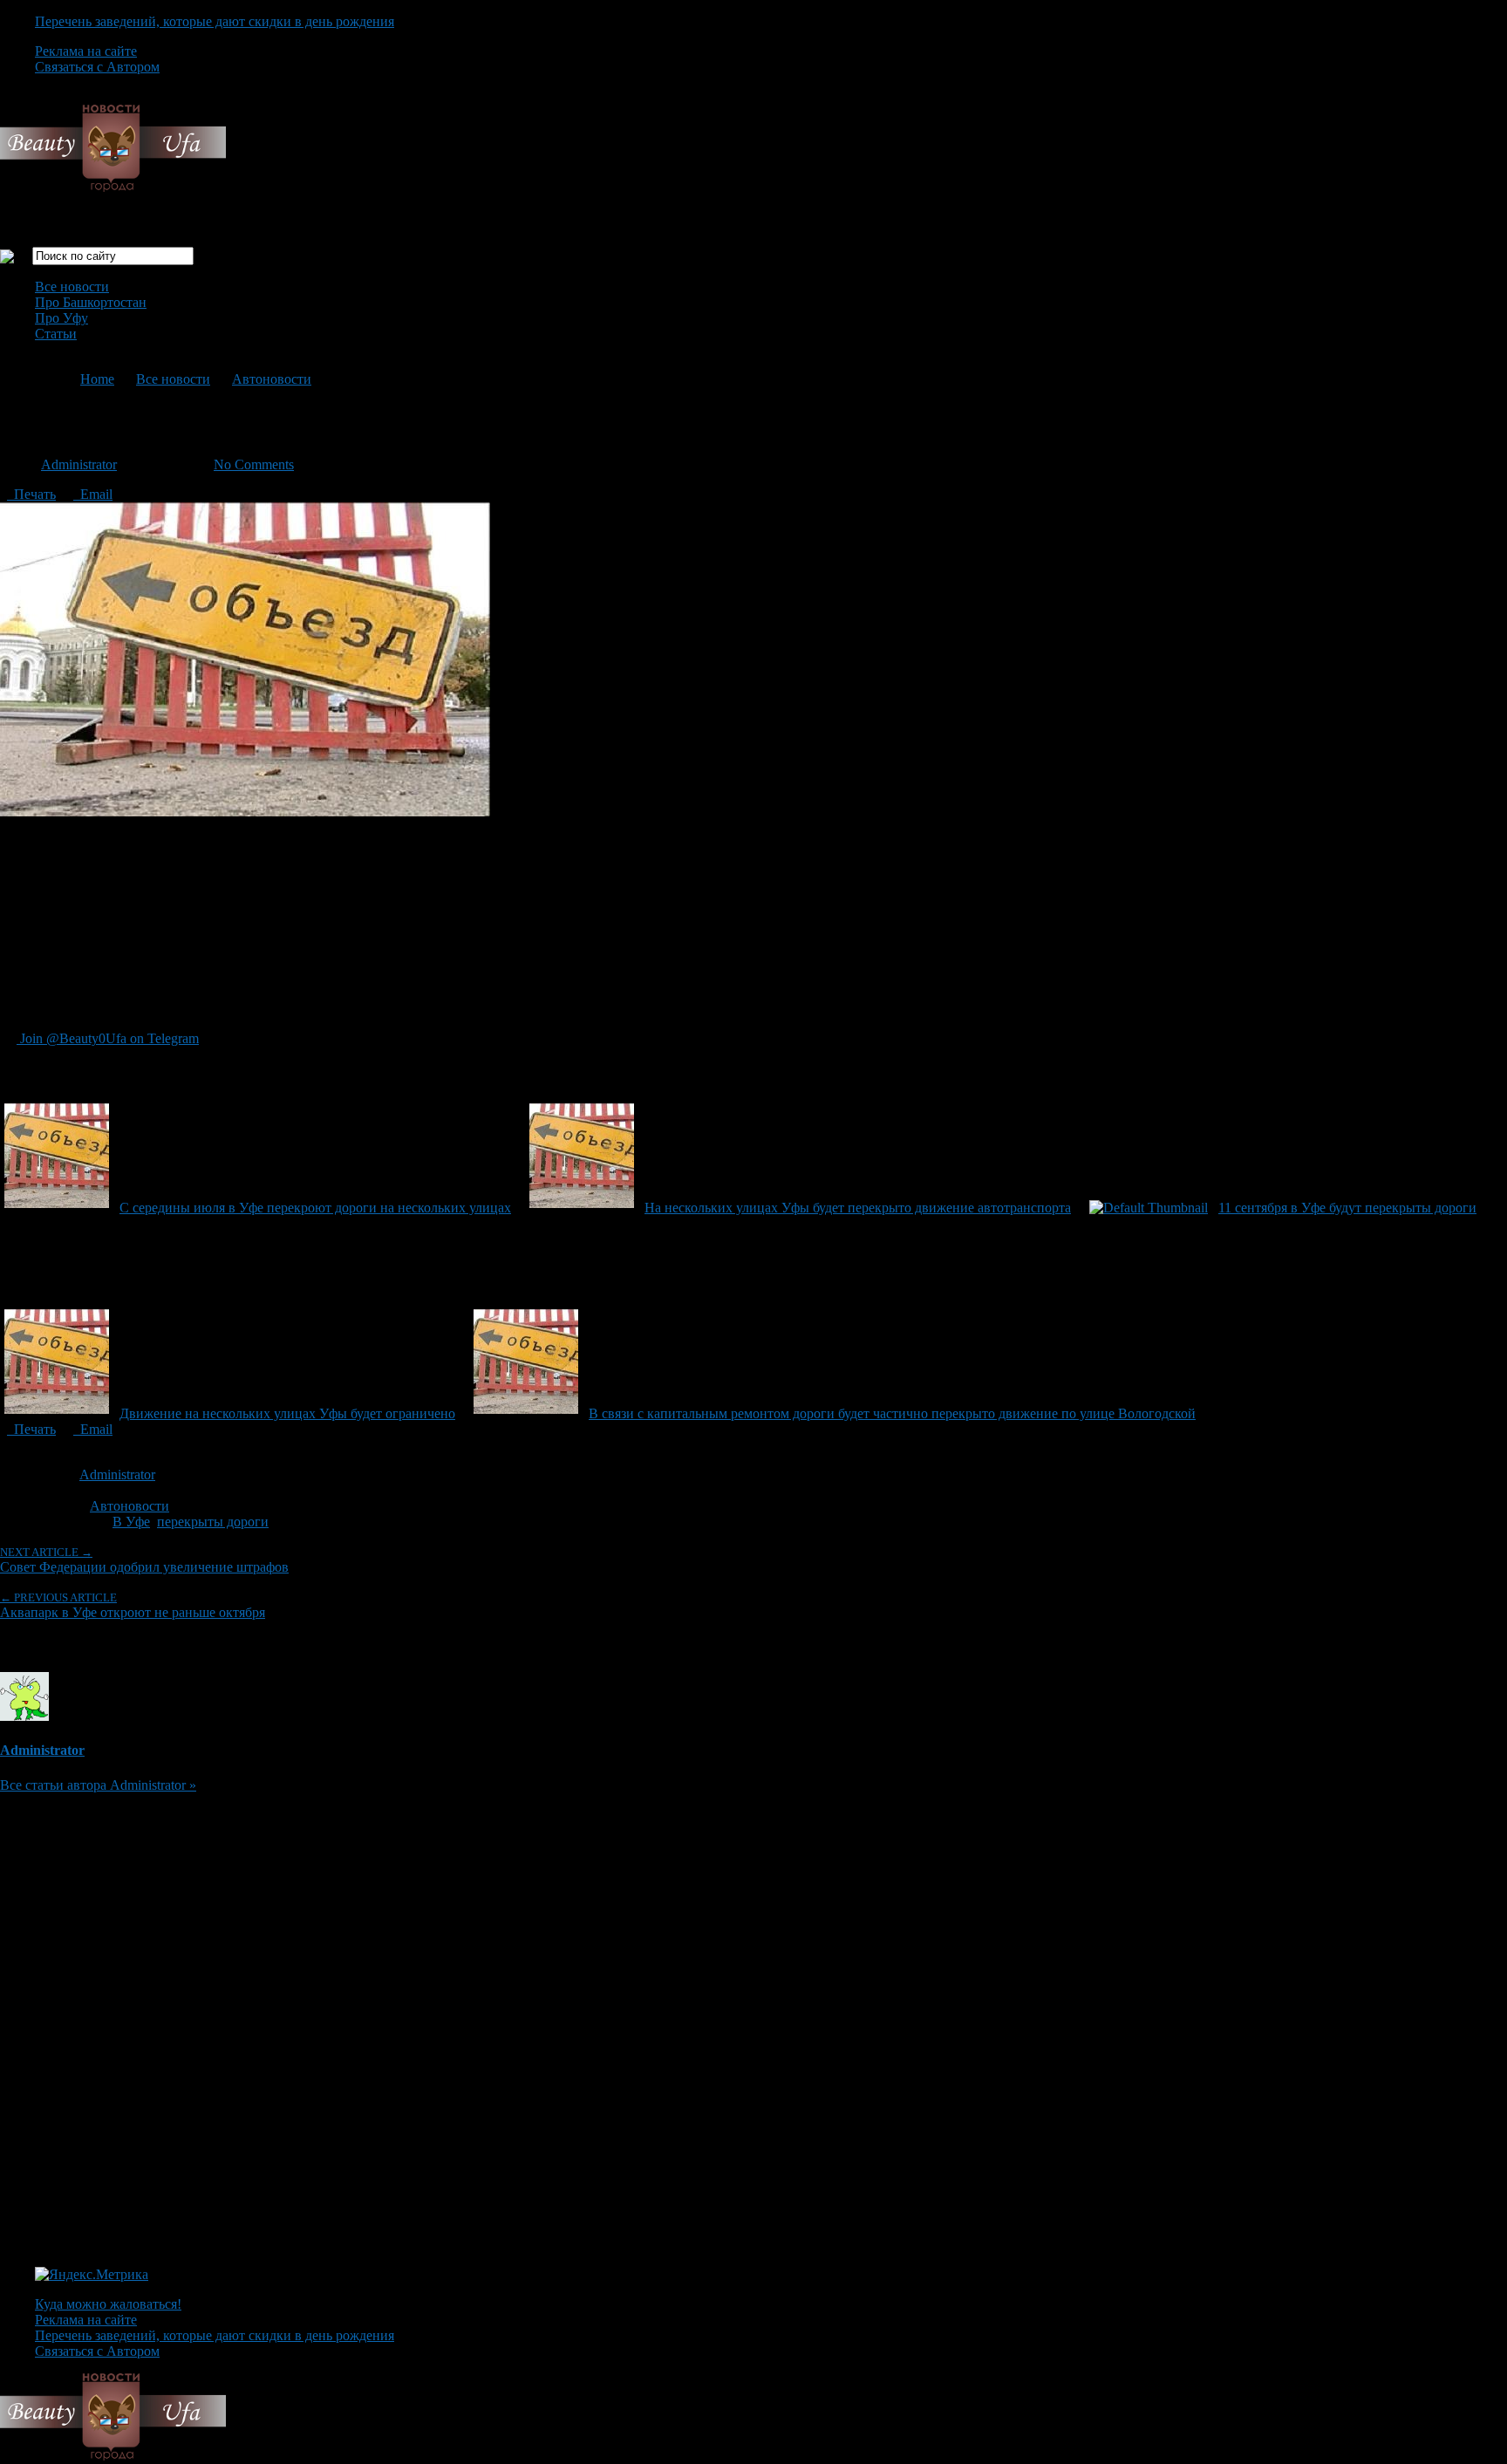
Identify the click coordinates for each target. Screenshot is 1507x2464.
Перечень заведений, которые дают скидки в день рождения (215, 21)
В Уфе (131, 1522)
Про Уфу (61, 318)
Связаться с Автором (97, 67)
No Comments (254, 464)
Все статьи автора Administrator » (98, 1785)
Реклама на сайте (86, 51)
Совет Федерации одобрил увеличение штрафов (144, 1560)
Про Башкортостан (91, 302)
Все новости (72, 287)
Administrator (79, 464)
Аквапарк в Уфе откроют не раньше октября (133, 1605)
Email (93, 494)
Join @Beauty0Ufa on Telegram (108, 1038)
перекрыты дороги (213, 1522)
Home (97, 379)
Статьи (56, 334)
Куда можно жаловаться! (108, 2304)
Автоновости (272, 379)
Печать (31, 494)
